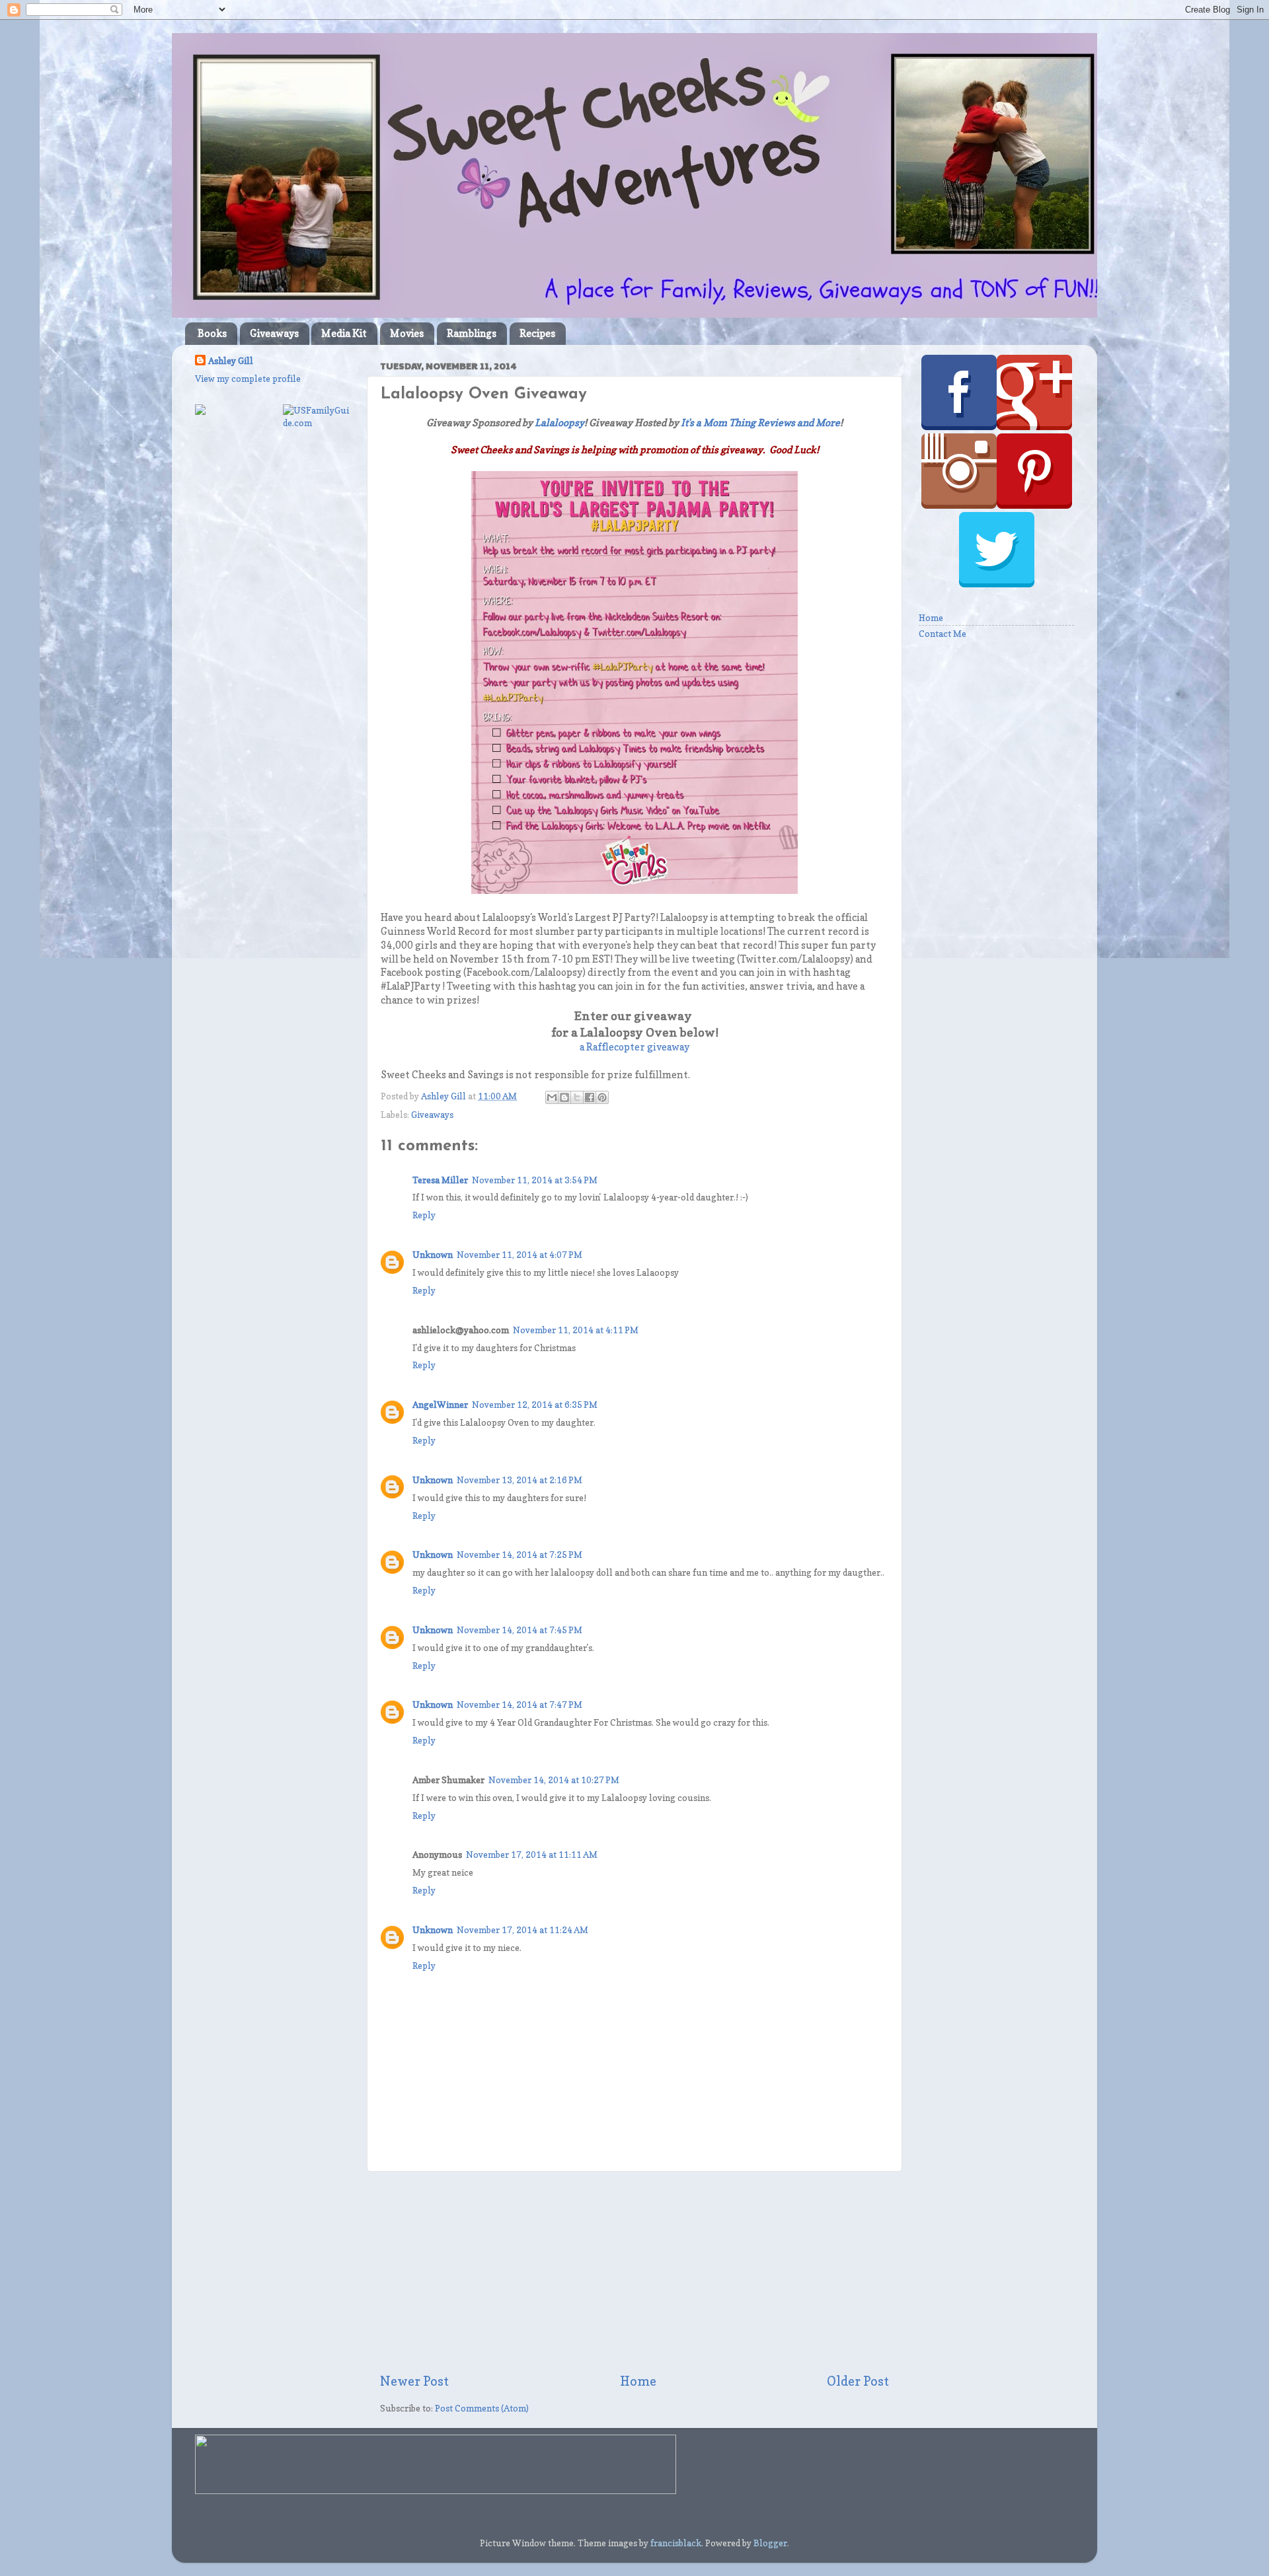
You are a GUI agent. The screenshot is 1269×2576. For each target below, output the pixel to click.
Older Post (858, 2381)
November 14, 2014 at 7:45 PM (519, 1630)
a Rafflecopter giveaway (634, 1047)
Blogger (770, 2543)
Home (638, 2381)
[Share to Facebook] (590, 1097)
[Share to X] (577, 1097)
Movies (407, 333)
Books (212, 333)
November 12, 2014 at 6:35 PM (535, 1405)
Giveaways (274, 333)
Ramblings (472, 333)
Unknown (433, 1255)
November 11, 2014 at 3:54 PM (535, 1180)
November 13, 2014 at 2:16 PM (519, 1480)
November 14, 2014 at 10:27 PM (554, 1780)
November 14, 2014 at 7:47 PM (519, 1705)
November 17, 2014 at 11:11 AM (532, 1855)
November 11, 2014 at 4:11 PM (576, 1330)
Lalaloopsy (559, 423)
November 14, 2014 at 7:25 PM (519, 1555)
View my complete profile (248, 379)
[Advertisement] (634, 2272)
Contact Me (942, 634)
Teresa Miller (440, 1180)
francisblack (676, 2543)
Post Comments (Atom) (482, 2408)
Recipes (537, 333)
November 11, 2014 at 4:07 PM (519, 1255)
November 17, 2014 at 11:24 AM (522, 1930)
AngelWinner (440, 1405)
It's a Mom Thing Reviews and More (760, 423)
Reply (424, 1215)
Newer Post (414, 2381)
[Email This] (552, 1097)
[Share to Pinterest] (602, 1097)
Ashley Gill (231, 361)
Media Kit (344, 333)
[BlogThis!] (564, 1097)
